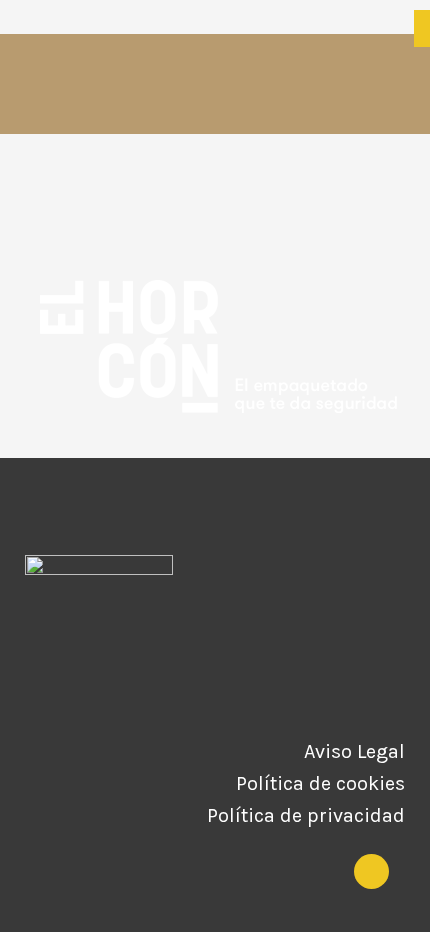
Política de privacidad (306, 816)
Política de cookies (320, 784)
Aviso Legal (354, 752)
